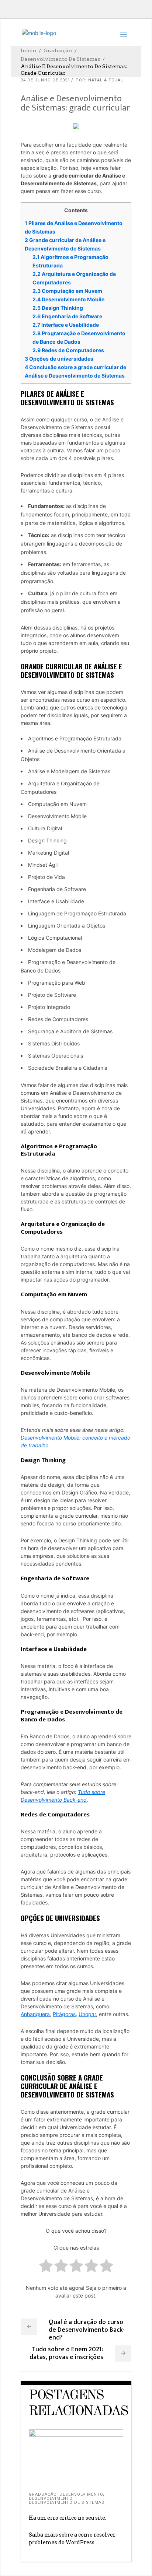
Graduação (58, 50)
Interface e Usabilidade (66, 325)
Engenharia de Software (67, 316)
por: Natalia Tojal (99, 80)
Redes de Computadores (68, 350)
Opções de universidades (59, 359)
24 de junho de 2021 (45, 80)
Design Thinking (58, 308)
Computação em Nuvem (67, 291)
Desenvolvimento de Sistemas (60, 59)
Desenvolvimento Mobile (68, 299)
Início (28, 50)
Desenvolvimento (81, 2494)
